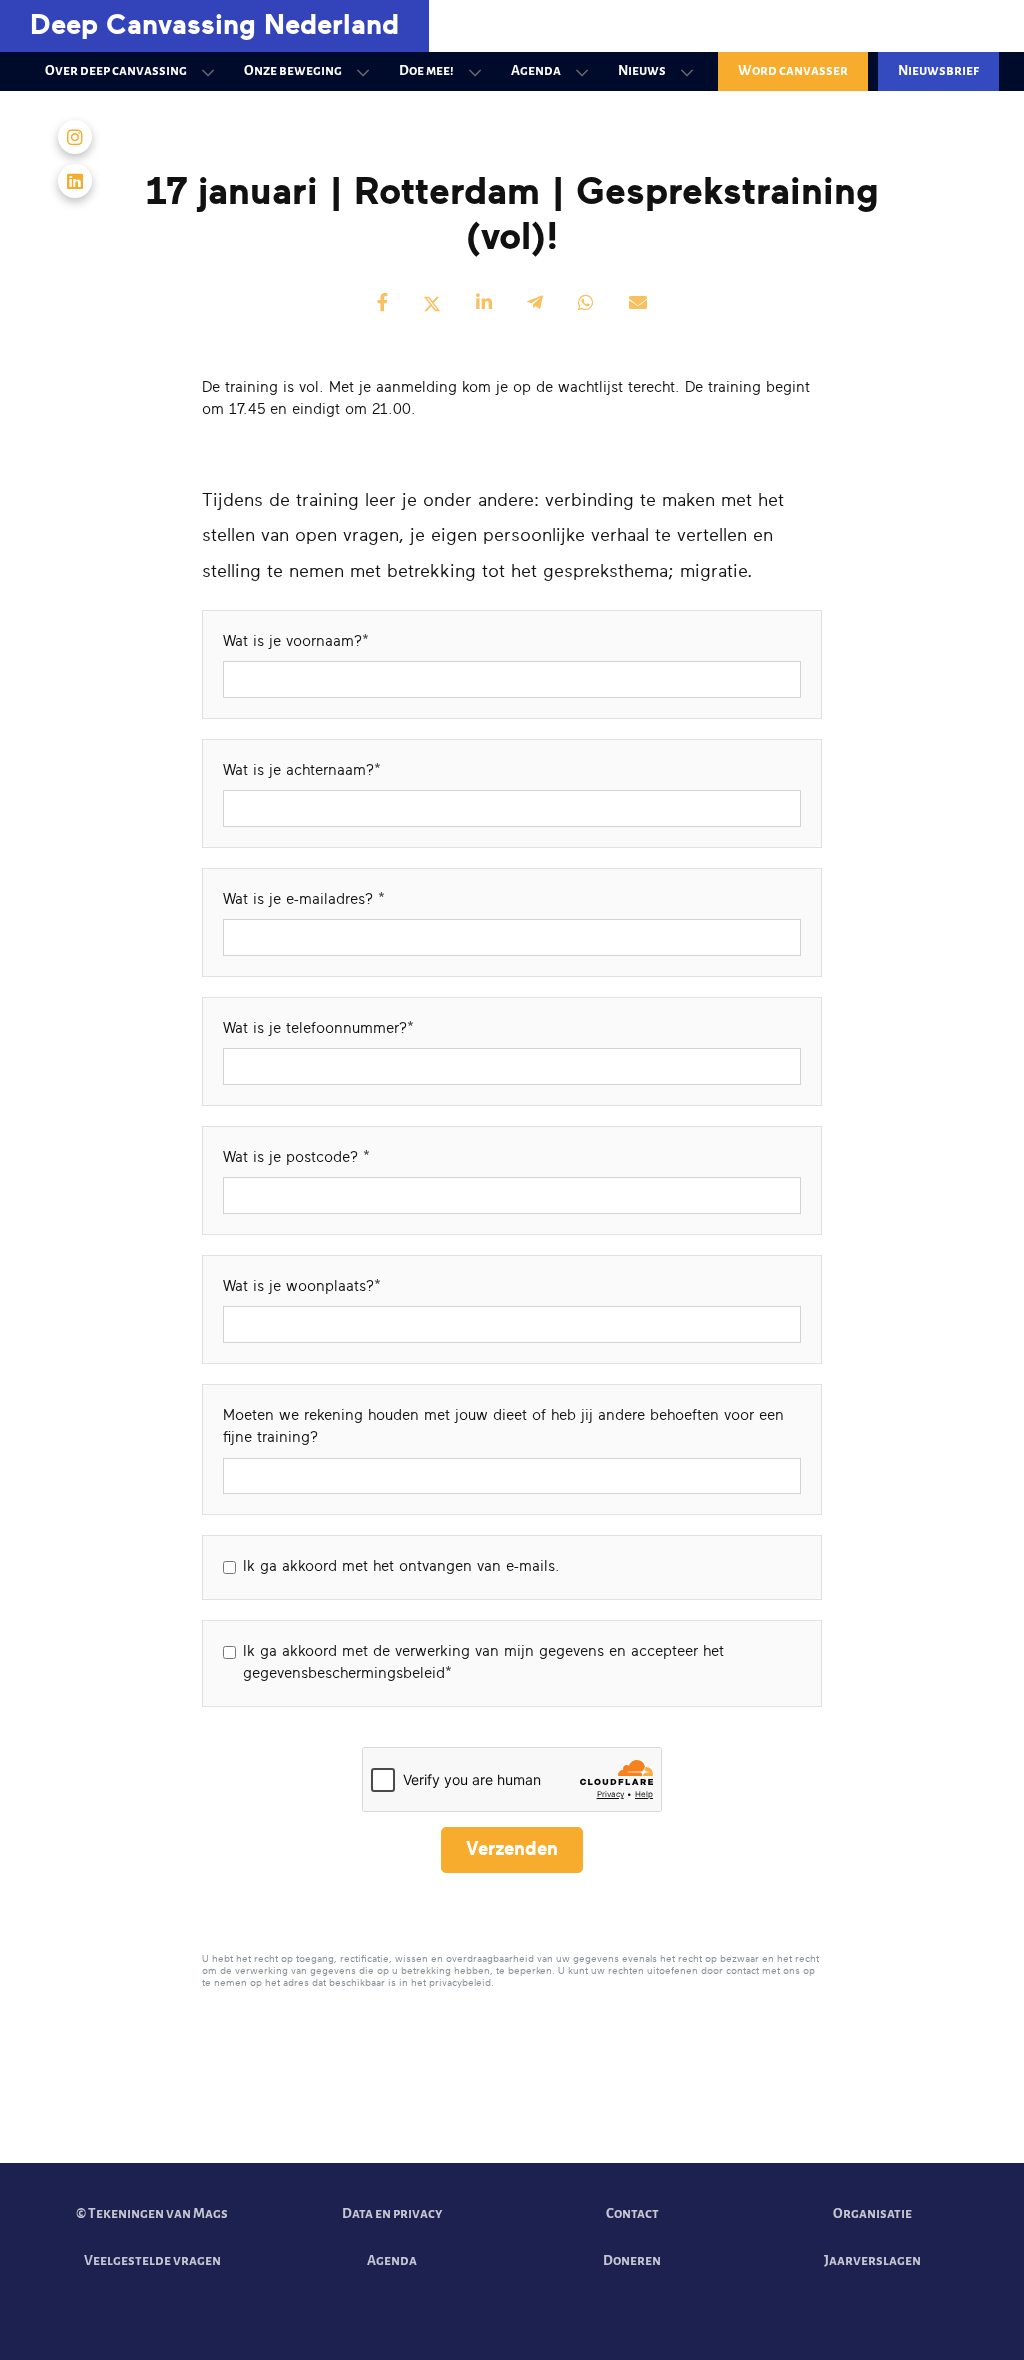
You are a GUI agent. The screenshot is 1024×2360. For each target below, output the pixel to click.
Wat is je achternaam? (298, 770)
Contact (632, 2213)
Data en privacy (392, 2213)
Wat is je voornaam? (292, 641)
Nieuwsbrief (938, 70)
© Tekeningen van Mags (152, 2213)
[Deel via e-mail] (638, 304)
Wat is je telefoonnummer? (315, 1028)
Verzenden (512, 1849)
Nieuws (642, 70)
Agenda (536, 70)
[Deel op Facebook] (382, 304)
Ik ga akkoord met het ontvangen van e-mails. (401, 1566)
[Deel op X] (432, 304)
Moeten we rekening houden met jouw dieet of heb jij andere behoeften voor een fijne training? (503, 1427)
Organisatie (872, 2213)
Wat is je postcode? (293, 1157)
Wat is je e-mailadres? (300, 899)
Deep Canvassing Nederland (214, 26)
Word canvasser (793, 70)
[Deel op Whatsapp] (586, 304)
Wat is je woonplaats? (298, 1286)
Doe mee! (426, 70)
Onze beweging (293, 70)
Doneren (632, 2260)
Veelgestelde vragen (152, 2260)
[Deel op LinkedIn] (484, 304)
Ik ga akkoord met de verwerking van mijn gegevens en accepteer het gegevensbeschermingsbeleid (483, 1663)
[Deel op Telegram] (535, 304)
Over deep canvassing (116, 70)
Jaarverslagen (872, 2260)
